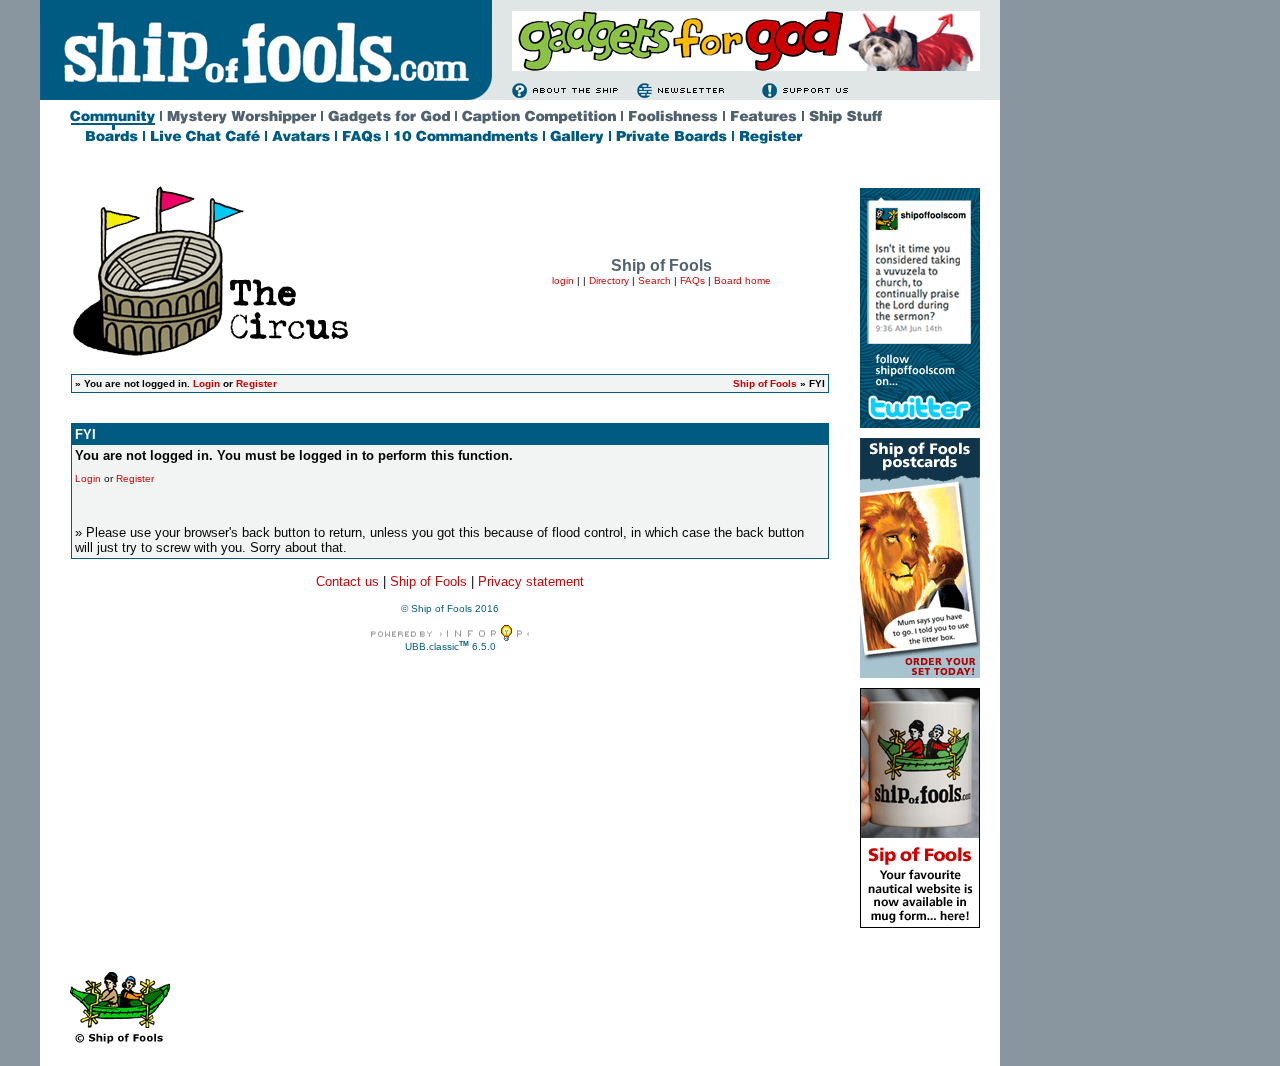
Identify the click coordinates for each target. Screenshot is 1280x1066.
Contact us (347, 581)
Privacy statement (531, 581)
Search (654, 280)
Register (256, 383)
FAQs (692, 280)
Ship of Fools (765, 383)
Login (206, 383)
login (563, 280)
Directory (609, 280)
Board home (742, 280)
